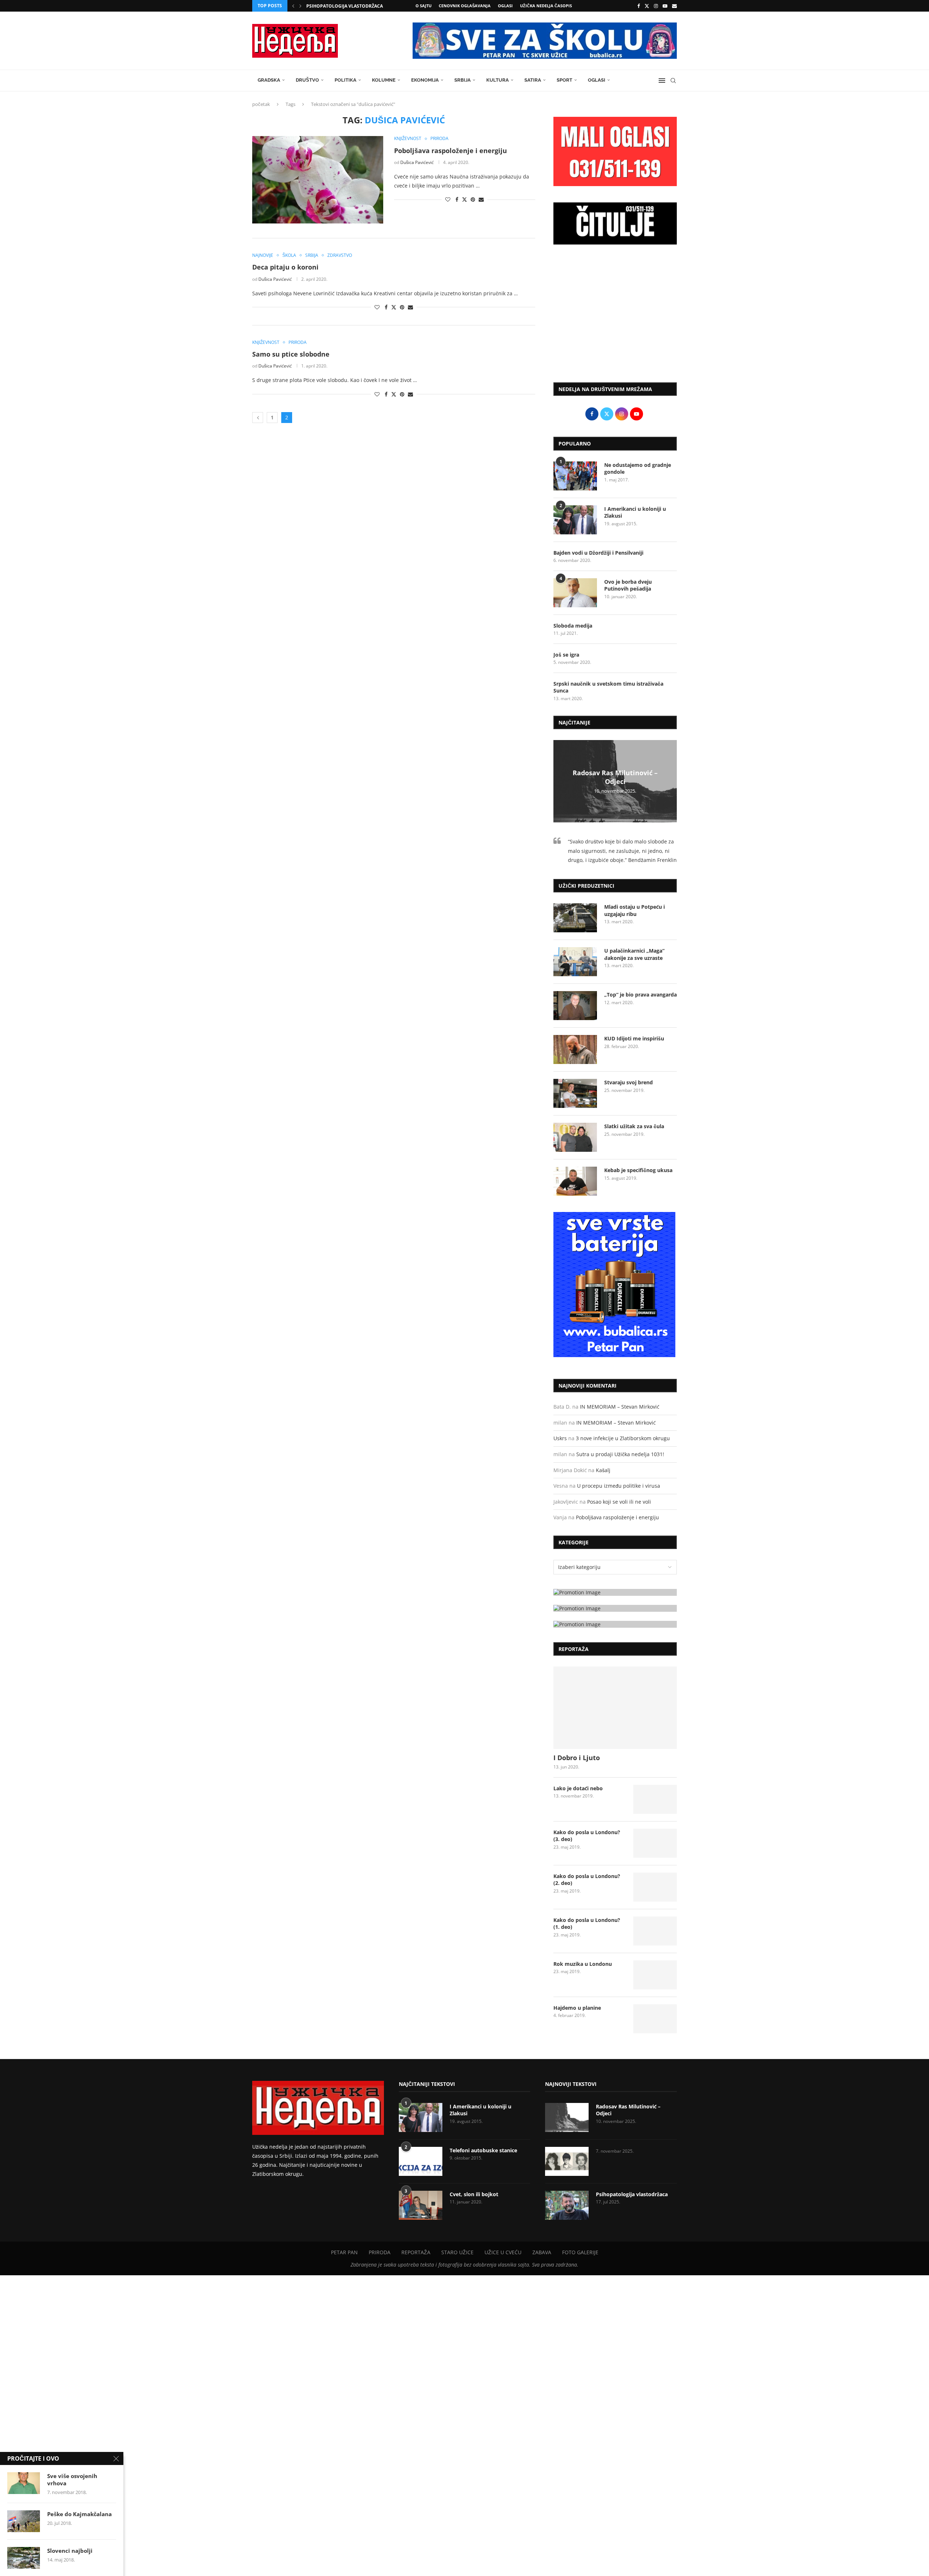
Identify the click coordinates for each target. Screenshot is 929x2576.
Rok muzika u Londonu (583, 1964)
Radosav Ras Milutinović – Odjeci (615, 777)
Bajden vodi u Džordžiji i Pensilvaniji (598, 553)
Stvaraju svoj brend (629, 1082)
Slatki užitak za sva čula (634, 1126)
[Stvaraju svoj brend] (575, 1093)
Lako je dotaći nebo (578, 1788)
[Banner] (615, 1624)
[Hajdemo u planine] (655, 2019)
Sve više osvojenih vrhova (72, 2480)
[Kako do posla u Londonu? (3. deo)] (655, 1843)
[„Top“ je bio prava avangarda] (575, 1006)
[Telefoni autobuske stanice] (421, 2161)
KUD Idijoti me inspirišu (634, 1038)
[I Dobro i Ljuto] (615, 1708)
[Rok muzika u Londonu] (655, 1975)
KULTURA (498, 80)
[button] (293, 6)
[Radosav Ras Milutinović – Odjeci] (567, 2117)
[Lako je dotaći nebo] (655, 1799)
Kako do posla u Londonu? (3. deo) (587, 1836)
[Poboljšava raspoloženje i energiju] (318, 180)
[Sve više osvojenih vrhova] (24, 2483)
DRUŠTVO (307, 80)
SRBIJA (463, 80)
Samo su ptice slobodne (291, 354)
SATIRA (533, 80)
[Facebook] (639, 6)
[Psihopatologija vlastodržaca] (567, 2205)
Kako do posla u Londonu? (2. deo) (587, 1880)
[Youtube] (665, 6)
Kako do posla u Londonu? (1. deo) (587, 1924)
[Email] (674, 6)
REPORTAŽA (416, 2252)
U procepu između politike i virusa (619, 1486)
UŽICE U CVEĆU (503, 2252)
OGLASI (505, 6)
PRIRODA (380, 2252)
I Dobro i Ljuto (577, 1758)
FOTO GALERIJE (580, 2252)
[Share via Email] (481, 199)
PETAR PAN (344, 2252)
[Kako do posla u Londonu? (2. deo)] (655, 1887)
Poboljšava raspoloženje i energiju (451, 151)
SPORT (564, 80)
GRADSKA (269, 80)
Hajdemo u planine (577, 2008)
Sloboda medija (573, 626)
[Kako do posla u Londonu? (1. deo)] (655, 1931)
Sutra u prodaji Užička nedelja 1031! (620, 1454)
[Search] (673, 81)
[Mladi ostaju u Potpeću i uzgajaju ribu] (575, 918)
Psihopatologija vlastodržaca (632, 2194)
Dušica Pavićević (417, 162)
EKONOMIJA (425, 80)
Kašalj (603, 1470)
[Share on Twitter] (464, 199)
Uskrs (560, 1438)
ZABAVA (542, 2252)
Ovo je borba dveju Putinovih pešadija (628, 585)
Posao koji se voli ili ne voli (619, 1502)
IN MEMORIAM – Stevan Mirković (620, 1407)
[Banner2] (615, 1608)
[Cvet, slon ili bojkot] (421, 2205)
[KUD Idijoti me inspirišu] (575, 1049)
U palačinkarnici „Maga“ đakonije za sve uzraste (634, 954)
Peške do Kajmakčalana (79, 2514)
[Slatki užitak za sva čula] (575, 1137)
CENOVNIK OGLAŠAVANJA (465, 6)
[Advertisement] (615, 317)
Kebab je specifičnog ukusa (638, 1170)
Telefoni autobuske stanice (483, 2150)
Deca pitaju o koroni (285, 267)
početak (261, 104)
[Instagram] (656, 6)
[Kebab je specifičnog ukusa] (575, 1181)
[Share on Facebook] (457, 199)
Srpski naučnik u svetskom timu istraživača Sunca (608, 687)
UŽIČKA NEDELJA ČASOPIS (546, 6)
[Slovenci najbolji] (24, 2558)
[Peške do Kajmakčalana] (24, 2521)
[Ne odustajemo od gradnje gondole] (575, 476)
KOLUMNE (384, 80)
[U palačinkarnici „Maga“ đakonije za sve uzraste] (575, 962)
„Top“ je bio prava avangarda (641, 995)
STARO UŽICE (457, 2252)
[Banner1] (615, 1592)
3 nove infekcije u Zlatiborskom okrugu (623, 1438)
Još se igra (566, 655)
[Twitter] (647, 6)
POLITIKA (345, 80)
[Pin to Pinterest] (473, 199)
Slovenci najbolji (70, 2551)
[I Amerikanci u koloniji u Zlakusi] (575, 520)
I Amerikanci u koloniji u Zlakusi (635, 512)
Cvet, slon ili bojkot (474, 2194)
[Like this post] (448, 199)
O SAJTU (423, 6)
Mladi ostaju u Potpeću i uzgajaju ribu (635, 910)
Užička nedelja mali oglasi (339, 6)
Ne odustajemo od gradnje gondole (638, 469)
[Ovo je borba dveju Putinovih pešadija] (575, 593)
